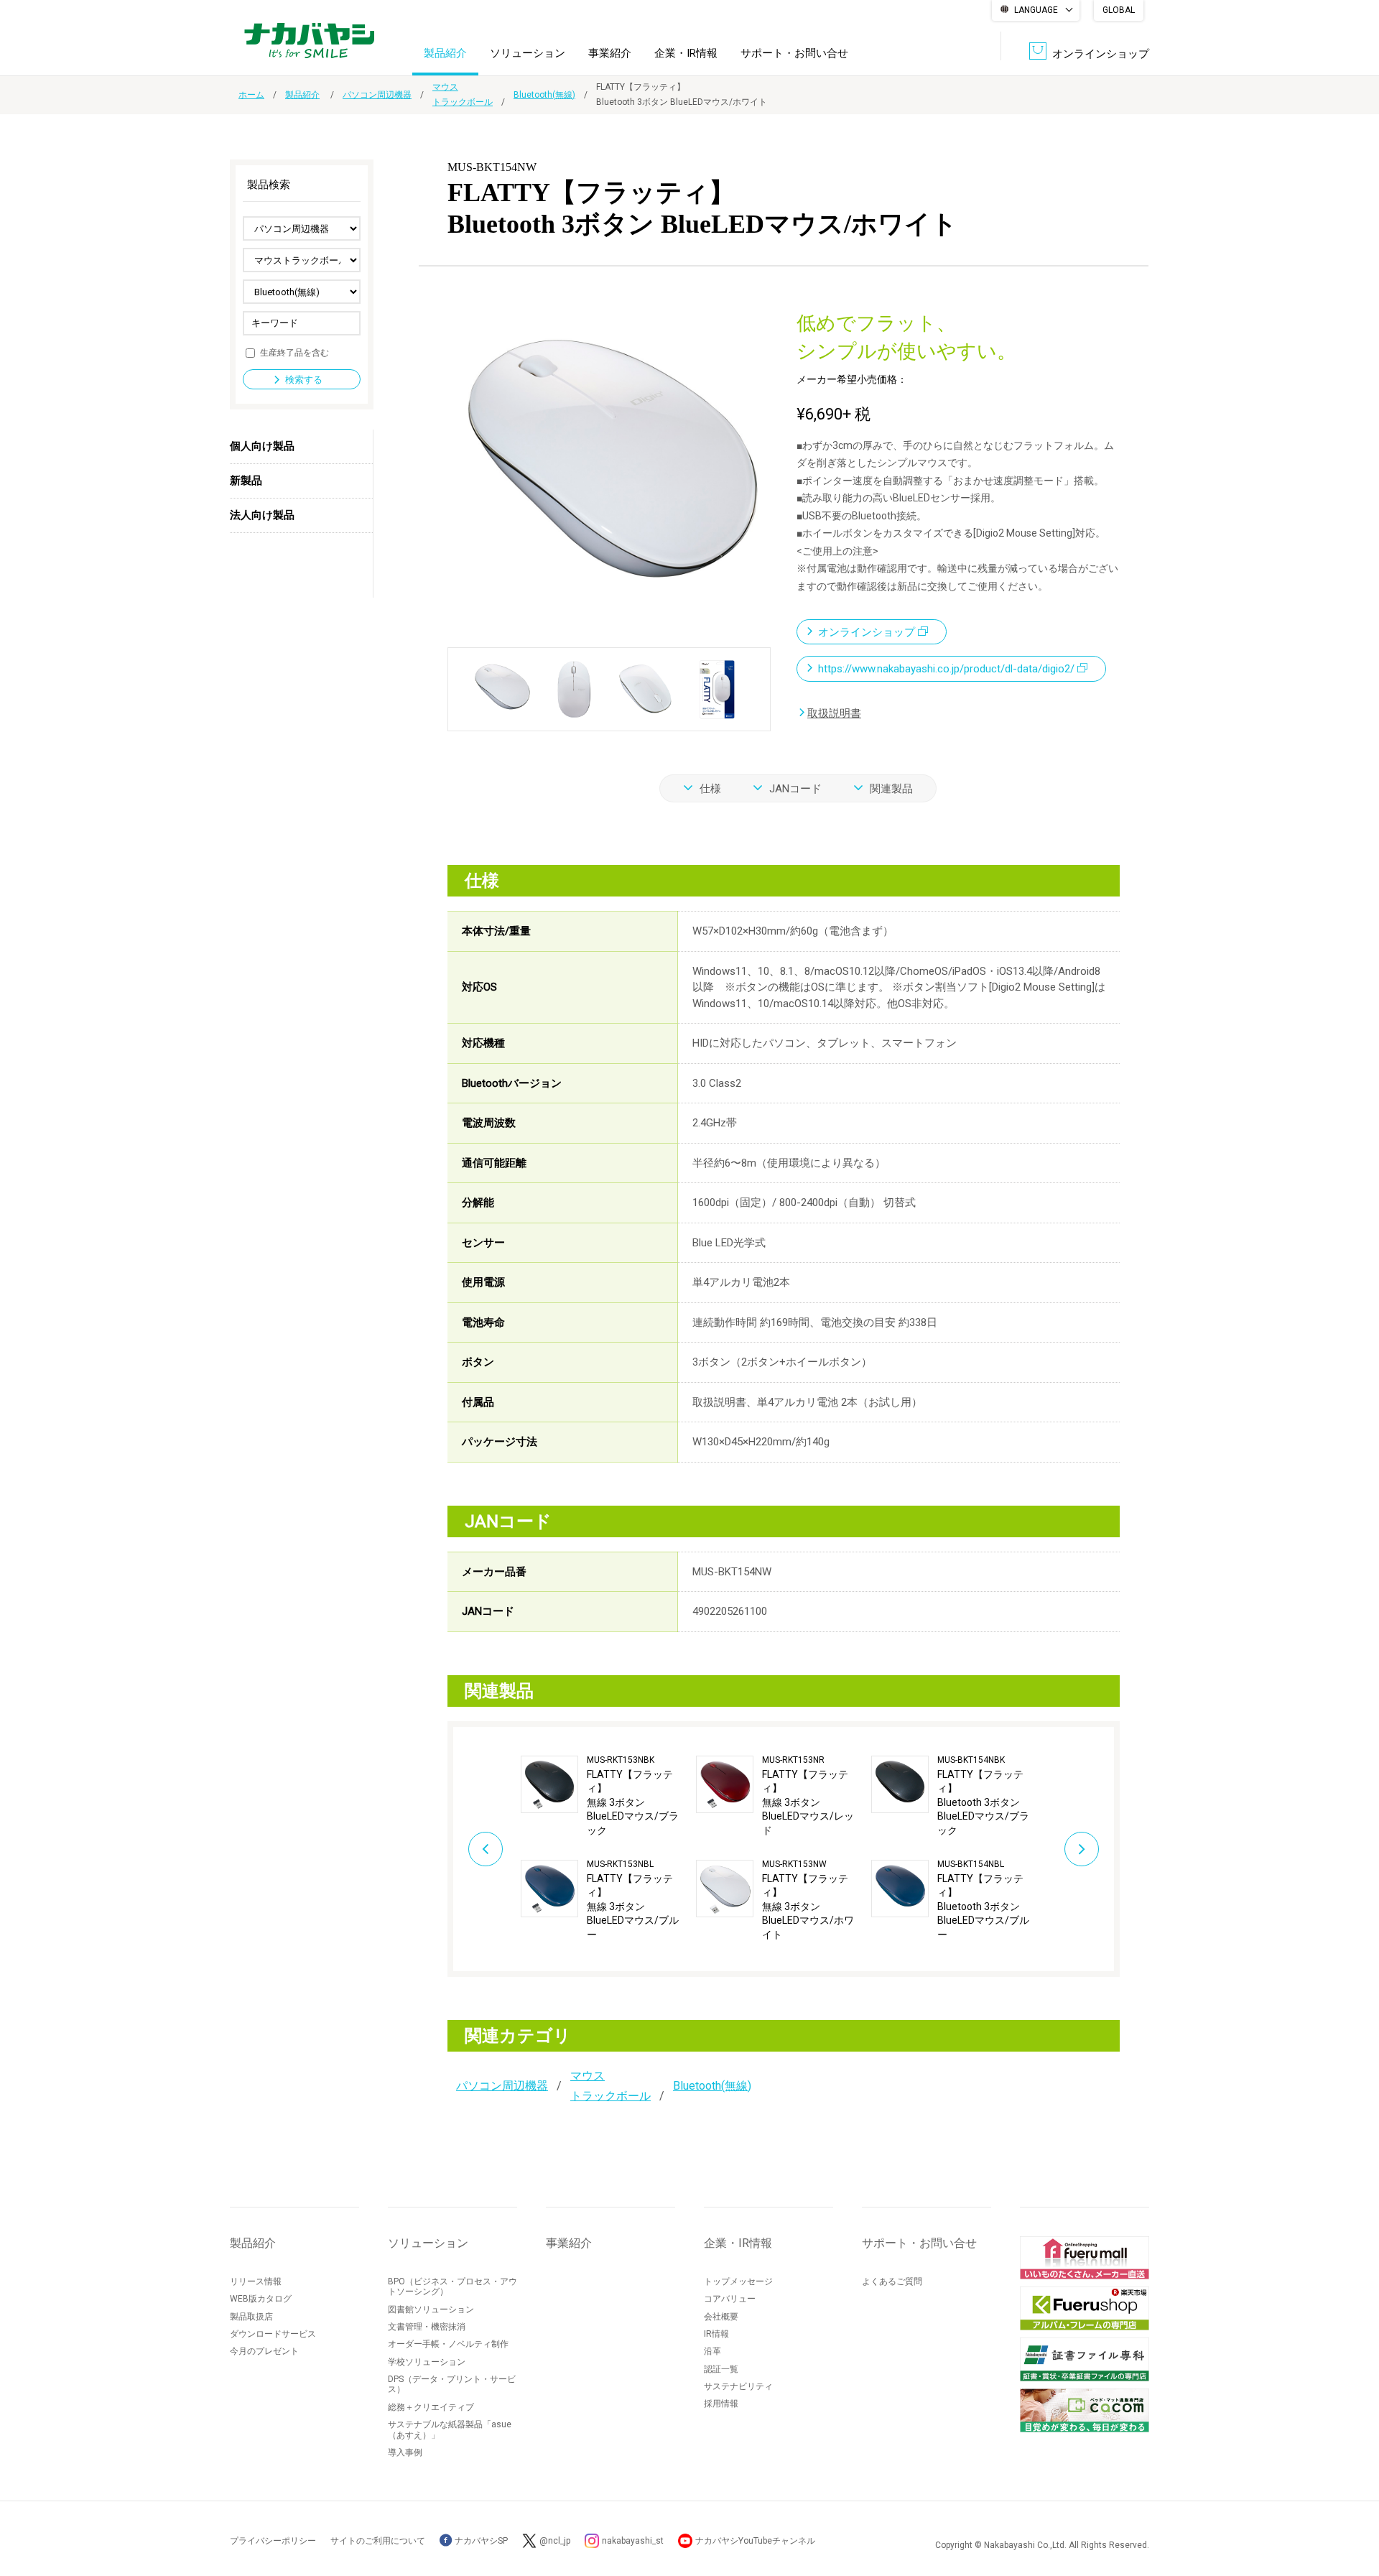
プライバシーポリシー (273, 2541)
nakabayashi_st (633, 2541)
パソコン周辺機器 (377, 95)
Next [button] (1082, 1849)
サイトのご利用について (378, 2541)
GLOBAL (1119, 10)
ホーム (251, 95)
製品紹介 (445, 53)
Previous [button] (486, 1849)
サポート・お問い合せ (794, 53)
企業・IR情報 (686, 53)
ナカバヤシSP (480, 2541)
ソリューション (528, 53)
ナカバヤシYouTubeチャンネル (755, 2541)
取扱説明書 (834, 713)
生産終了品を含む (294, 353)
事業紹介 (610, 53)
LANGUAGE (1036, 10)
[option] (608, 1849)
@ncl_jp (555, 2541)
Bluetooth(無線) (544, 95)
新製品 (246, 481)
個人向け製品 (262, 446)
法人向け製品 (262, 515)
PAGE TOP (1354, 2507)
